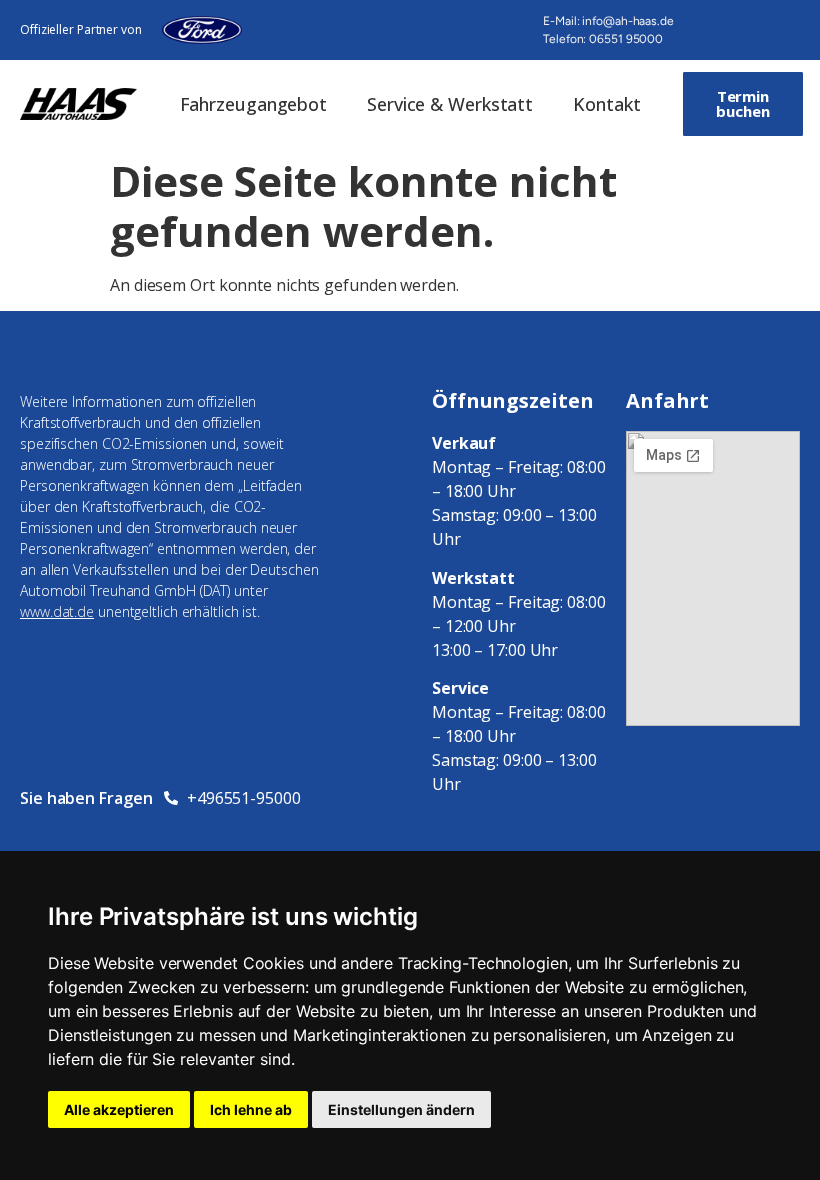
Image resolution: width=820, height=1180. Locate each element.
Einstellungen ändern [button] (401, 1109)
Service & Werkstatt (450, 104)
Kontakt (606, 104)
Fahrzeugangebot (254, 104)
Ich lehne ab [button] (251, 1109)
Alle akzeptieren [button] (119, 1109)
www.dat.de (57, 611)
